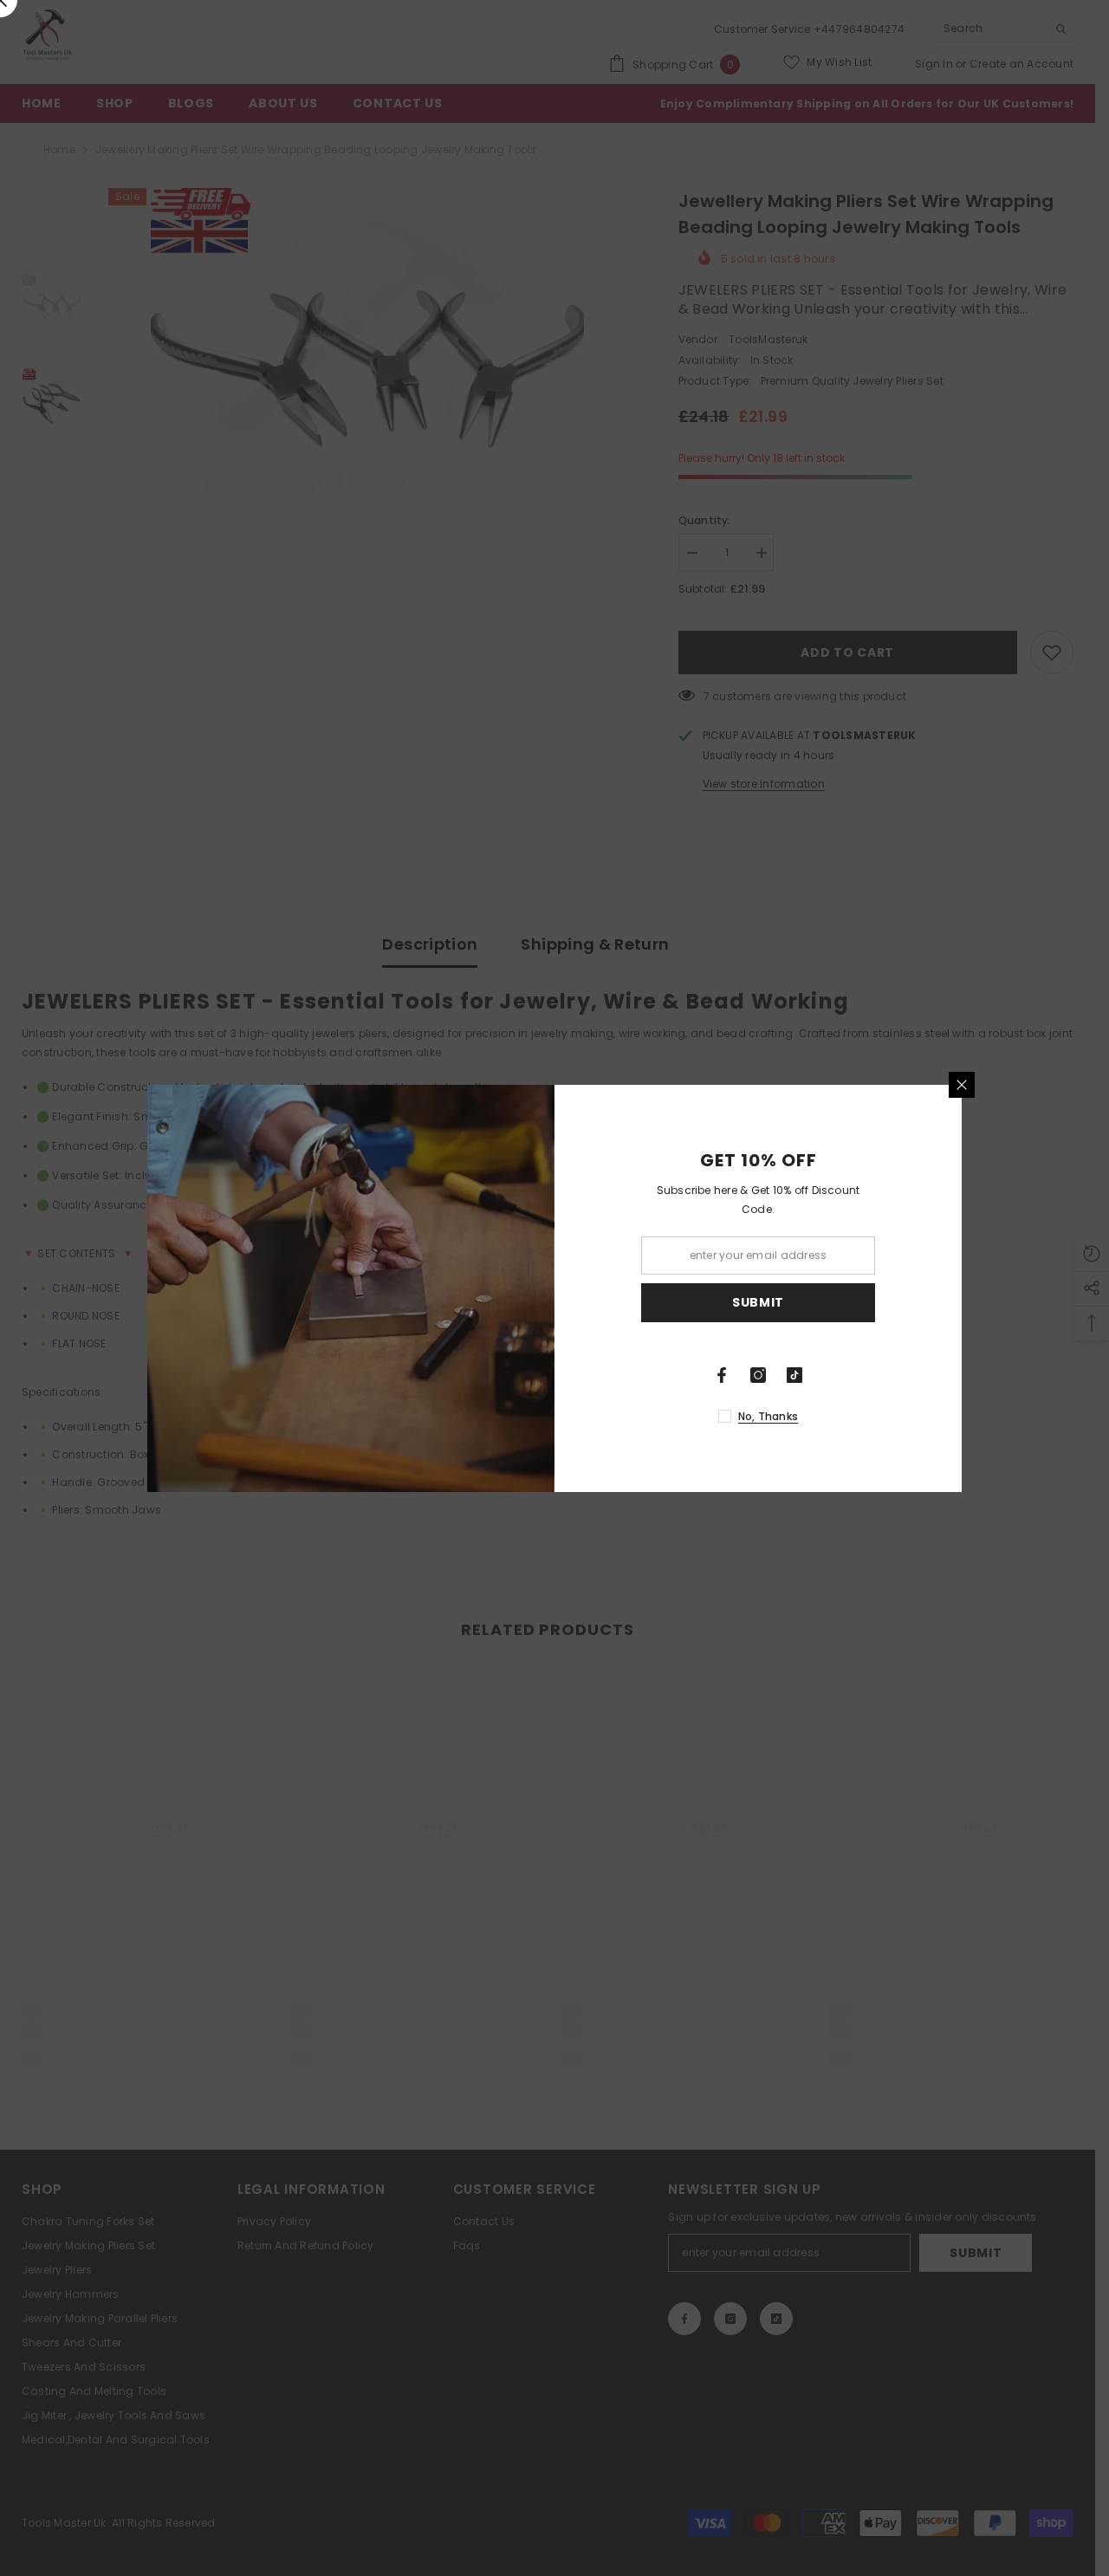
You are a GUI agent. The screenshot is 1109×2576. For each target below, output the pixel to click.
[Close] (962, 1085)
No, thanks (768, 1416)
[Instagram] (758, 1375)
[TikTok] (794, 1375)
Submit (758, 1302)
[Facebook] (722, 1375)
